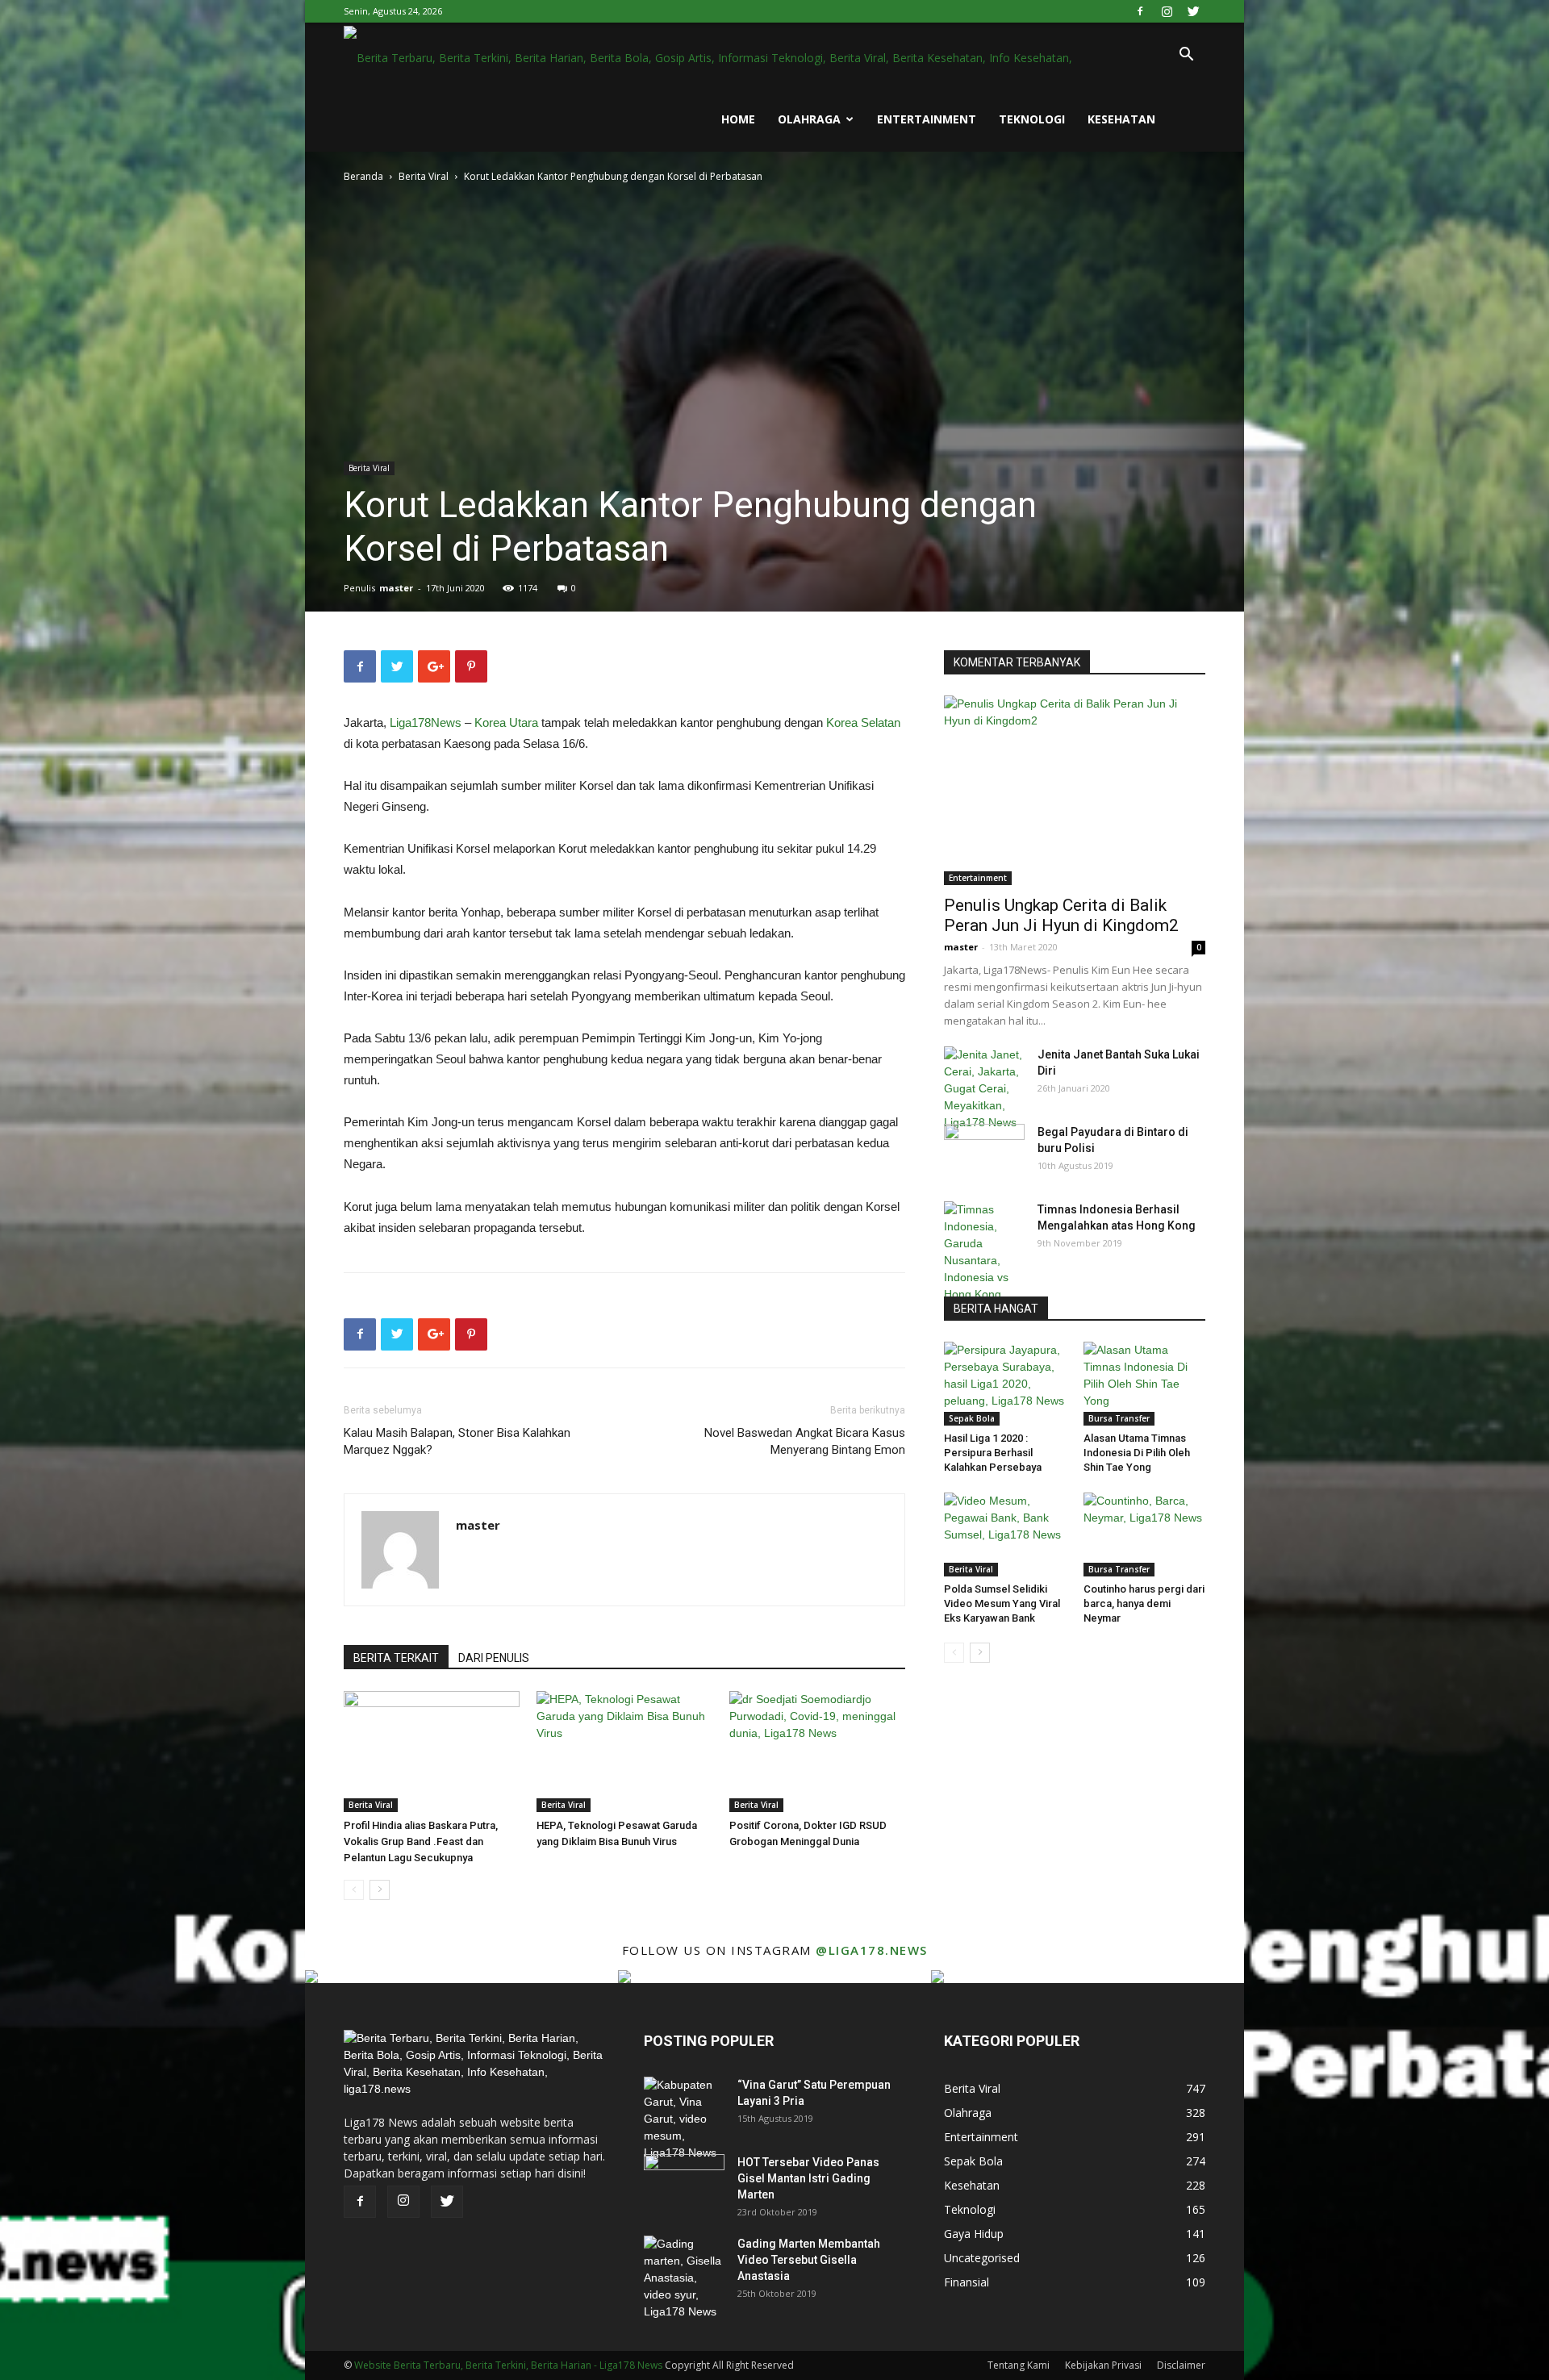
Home (738, 119)
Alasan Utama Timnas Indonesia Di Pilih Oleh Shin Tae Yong (1137, 1453)
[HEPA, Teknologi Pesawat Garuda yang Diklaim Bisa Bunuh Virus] (624, 1752)
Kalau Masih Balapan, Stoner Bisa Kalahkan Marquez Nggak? (457, 1441)
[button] (1186, 56)
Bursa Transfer (1119, 1418)
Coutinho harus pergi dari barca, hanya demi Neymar (1144, 1603)
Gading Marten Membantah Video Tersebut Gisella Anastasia (809, 2260)
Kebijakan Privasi (1103, 2365)
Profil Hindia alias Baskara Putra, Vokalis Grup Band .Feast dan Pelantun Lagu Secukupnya (421, 1841)
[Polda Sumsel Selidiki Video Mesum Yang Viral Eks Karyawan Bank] (1005, 1534)
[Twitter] (1193, 11)
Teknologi (1032, 119)
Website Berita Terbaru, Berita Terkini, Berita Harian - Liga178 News (508, 2365)
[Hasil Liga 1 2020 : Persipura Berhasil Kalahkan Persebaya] (1005, 1384)
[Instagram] (1167, 11)
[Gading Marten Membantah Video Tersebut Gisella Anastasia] (684, 2278)
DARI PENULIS (494, 1658)
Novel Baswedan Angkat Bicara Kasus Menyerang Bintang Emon (805, 1441)
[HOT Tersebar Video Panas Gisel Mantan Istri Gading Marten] (684, 2182)
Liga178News (426, 722)
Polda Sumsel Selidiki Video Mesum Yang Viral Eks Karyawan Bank (1002, 1603)
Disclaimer (1181, 2365)
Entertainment (927, 119)
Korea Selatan (863, 722)
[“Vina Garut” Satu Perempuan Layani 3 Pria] (684, 2119)
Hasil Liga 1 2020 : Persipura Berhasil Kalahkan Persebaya (993, 1453)
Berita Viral (424, 176)
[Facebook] (1140, 11)
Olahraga (809, 119)
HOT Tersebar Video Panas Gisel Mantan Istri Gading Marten (808, 2178)
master (396, 588)
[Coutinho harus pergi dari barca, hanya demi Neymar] (1145, 1534)
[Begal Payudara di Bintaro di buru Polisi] (984, 1152)
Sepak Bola (972, 1418)
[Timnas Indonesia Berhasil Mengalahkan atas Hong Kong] (984, 1261)
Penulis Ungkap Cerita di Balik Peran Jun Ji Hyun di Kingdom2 (1061, 915)
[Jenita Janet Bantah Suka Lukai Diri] (984, 1089)
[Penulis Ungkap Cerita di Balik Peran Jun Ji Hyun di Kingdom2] (1075, 790)
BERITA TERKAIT (396, 1658)
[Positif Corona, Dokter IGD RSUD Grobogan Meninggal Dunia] (817, 1752)
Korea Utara (506, 722)
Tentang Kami (1019, 2365)
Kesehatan (1121, 119)
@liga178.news (872, 1950)
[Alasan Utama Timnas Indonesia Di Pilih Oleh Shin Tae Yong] (1145, 1384)
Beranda (363, 176)
